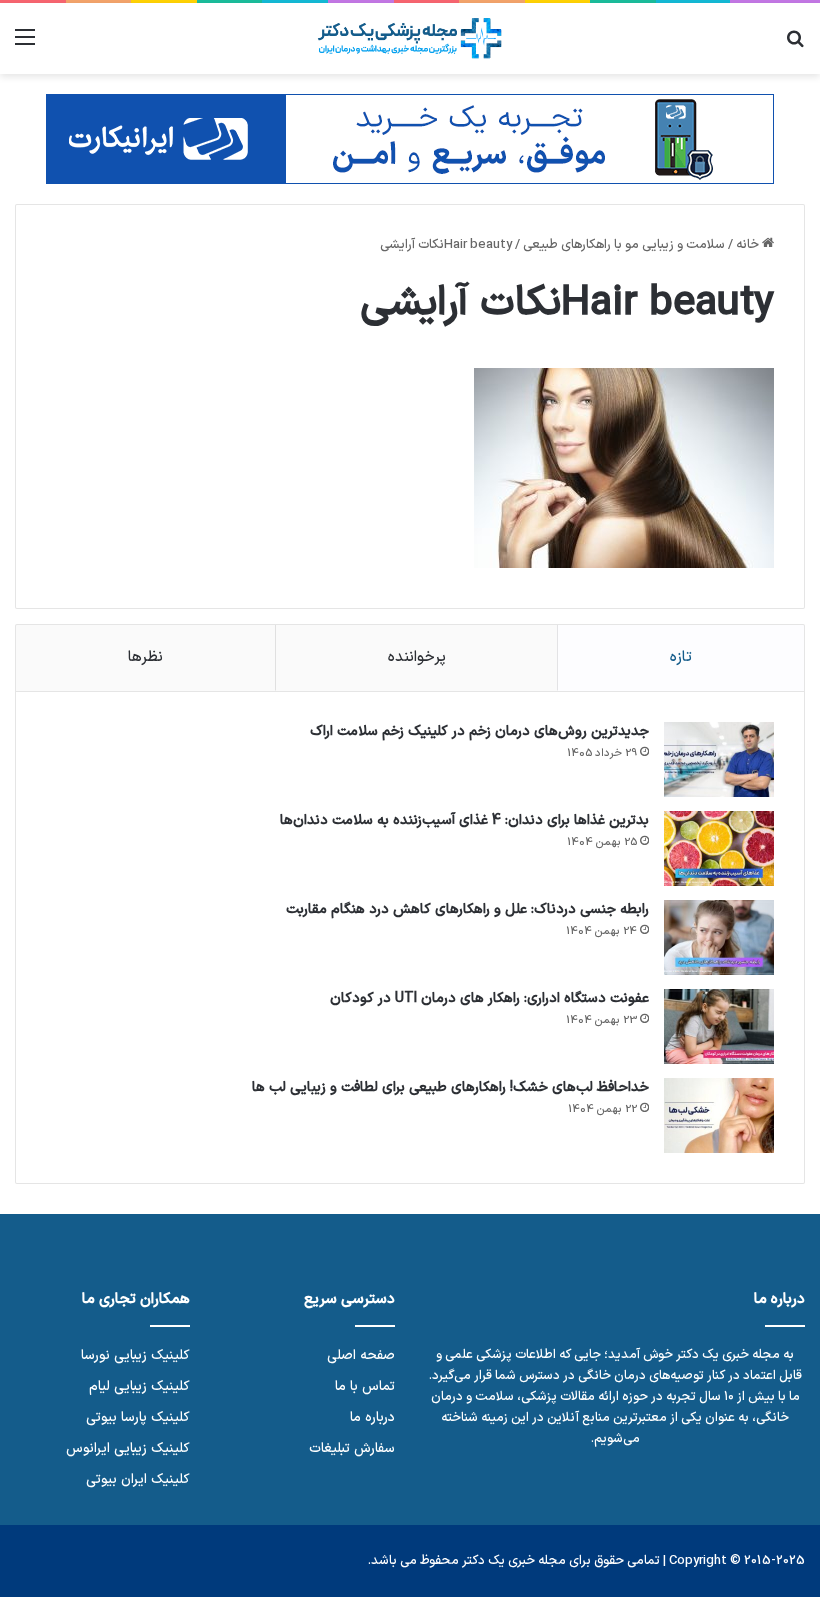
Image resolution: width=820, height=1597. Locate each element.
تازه (681, 657)
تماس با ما (365, 1386)
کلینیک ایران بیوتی (138, 1479)
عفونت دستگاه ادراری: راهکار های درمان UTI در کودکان (489, 998)
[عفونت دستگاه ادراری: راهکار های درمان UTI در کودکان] (719, 1026)
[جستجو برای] (795, 45)
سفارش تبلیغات (352, 1448)
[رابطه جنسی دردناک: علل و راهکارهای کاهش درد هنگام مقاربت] (719, 937)
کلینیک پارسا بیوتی (138, 1417)
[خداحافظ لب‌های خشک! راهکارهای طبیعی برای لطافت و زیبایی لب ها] (719, 1115)
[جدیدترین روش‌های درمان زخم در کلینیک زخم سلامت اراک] (719, 759)
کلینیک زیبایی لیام (139, 1386)
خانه (749, 245)
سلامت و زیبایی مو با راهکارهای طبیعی (624, 245)
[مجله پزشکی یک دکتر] (410, 38)
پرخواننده (417, 657)
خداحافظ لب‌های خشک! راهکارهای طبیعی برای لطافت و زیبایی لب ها (450, 1087)
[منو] (25, 45)
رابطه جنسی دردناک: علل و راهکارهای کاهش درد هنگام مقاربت (467, 909)
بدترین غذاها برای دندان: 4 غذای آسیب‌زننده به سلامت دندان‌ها (464, 820)
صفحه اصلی (361, 1355)
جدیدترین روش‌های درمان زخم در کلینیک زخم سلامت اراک (479, 731)
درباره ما (372, 1417)
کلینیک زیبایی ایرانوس (128, 1448)
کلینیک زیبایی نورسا (135, 1355)
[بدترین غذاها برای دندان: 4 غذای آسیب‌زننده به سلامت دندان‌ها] (719, 848)
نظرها (145, 657)
